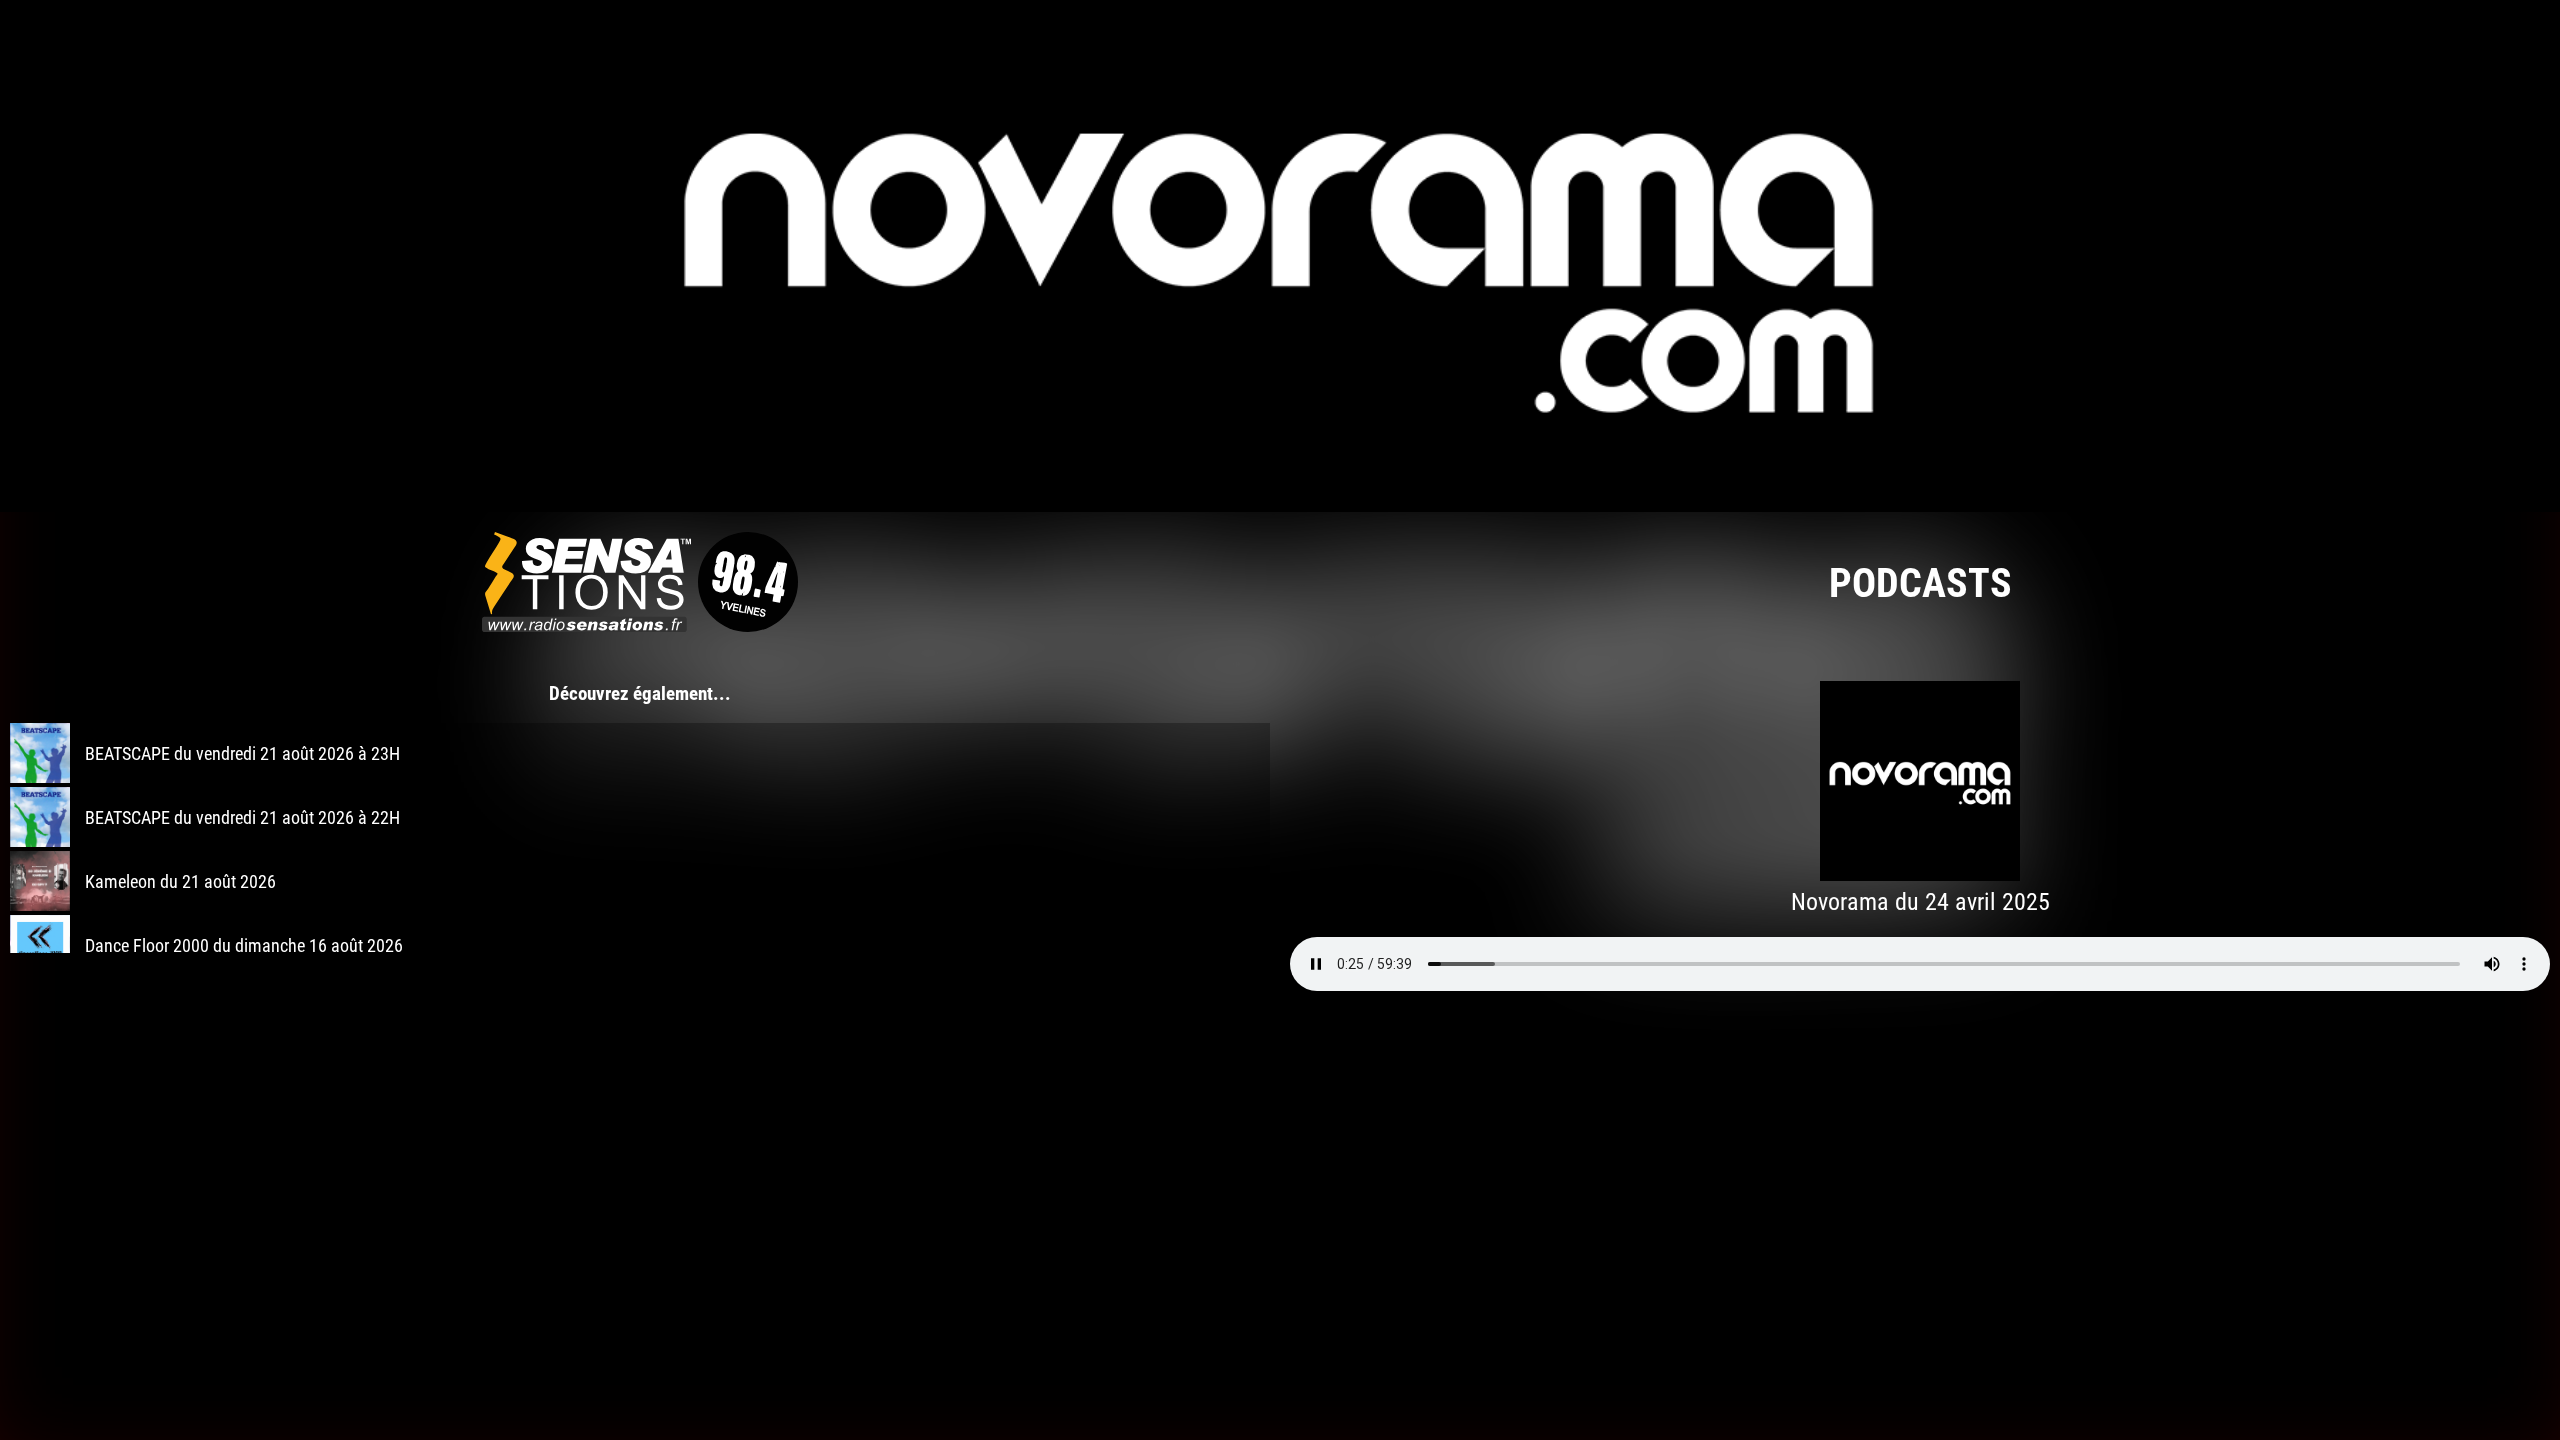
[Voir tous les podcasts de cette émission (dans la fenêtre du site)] (1280, 256)
